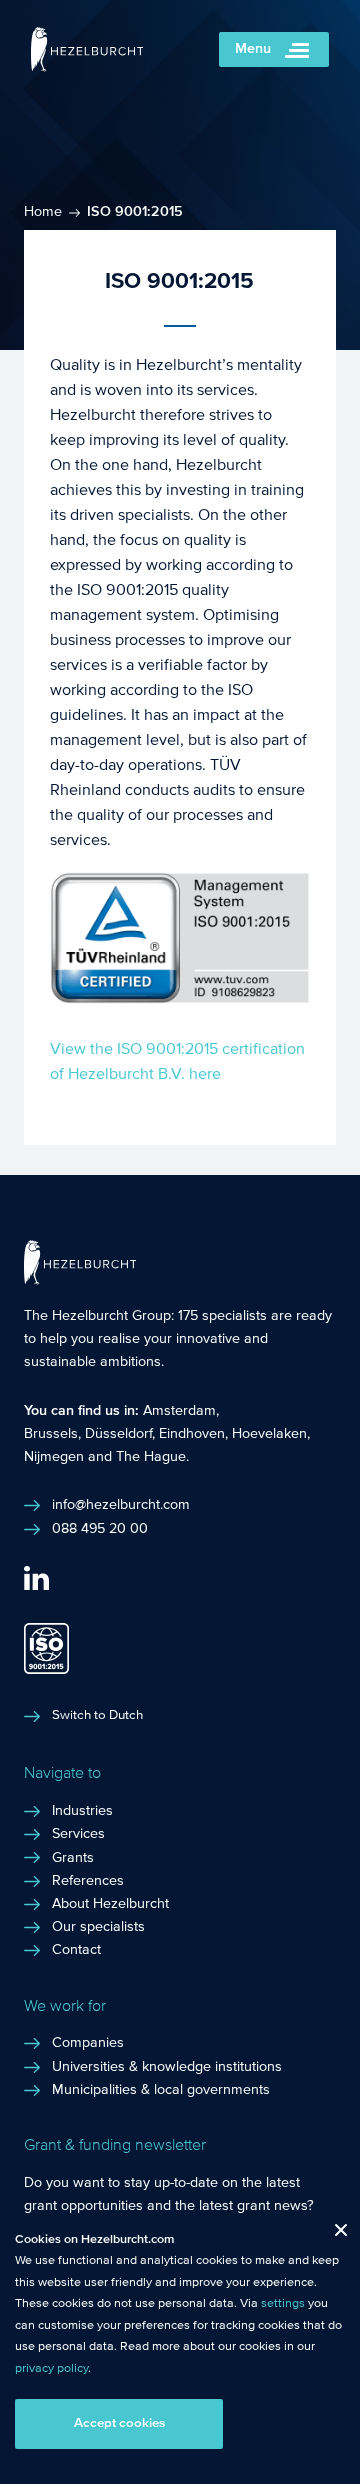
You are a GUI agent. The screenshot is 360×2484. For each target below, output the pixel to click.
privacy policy (51, 2368)
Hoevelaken (269, 1434)
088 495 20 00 (100, 1529)
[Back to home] (87, 66)
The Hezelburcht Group (97, 1316)
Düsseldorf (118, 1434)
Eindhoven (192, 1434)
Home (43, 212)
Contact (76, 1950)
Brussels (51, 1434)
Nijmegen (54, 1457)
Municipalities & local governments (161, 2090)
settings (283, 2303)
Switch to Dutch (97, 1715)
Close (333, 2234)
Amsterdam (179, 1411)
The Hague (151, 1457)
